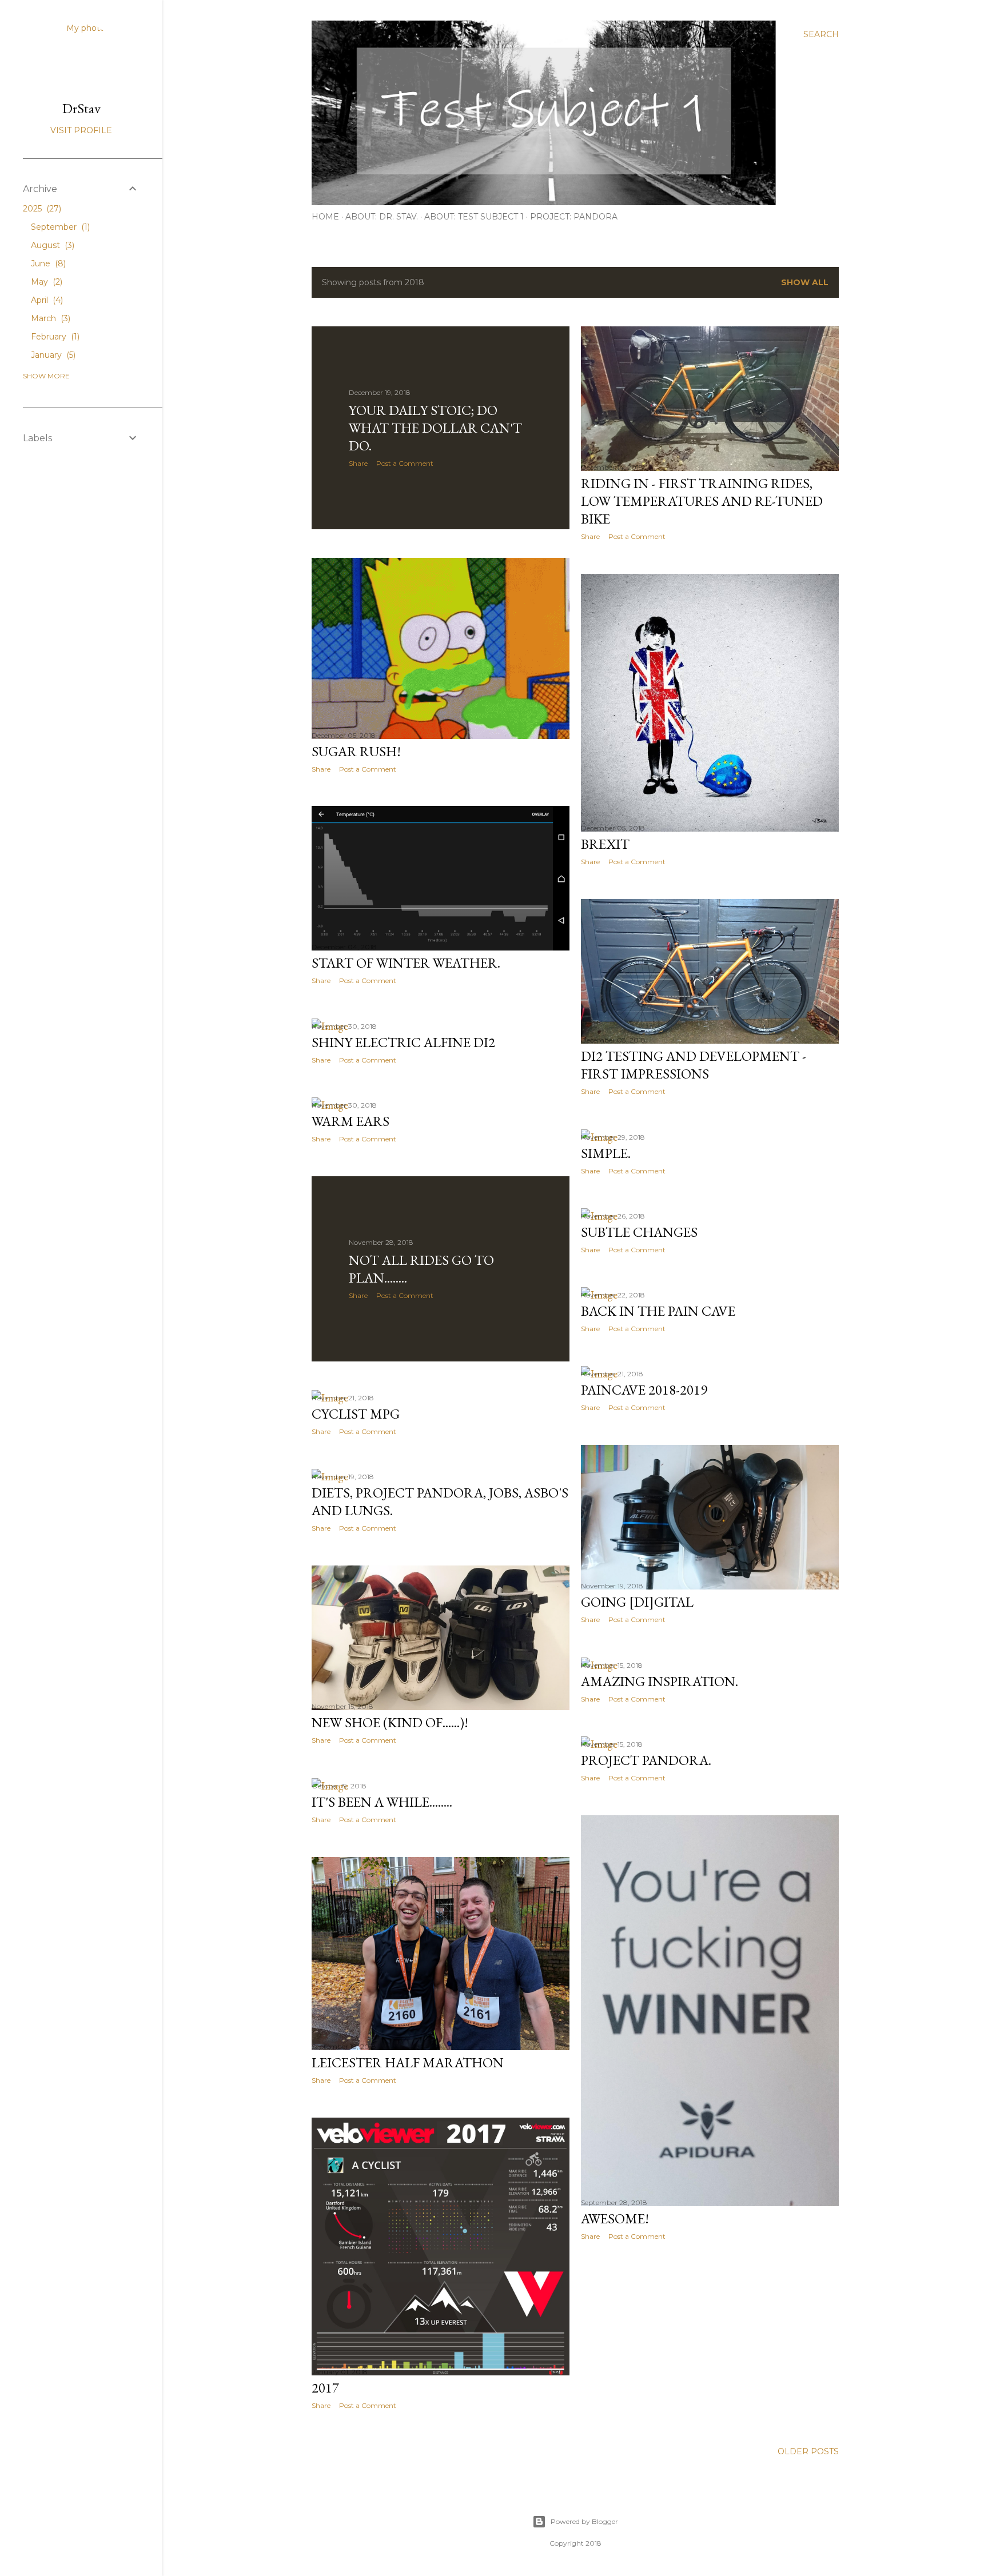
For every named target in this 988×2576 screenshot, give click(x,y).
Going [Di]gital (637, 1602)
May (45, 282)
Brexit (605, 844)
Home (325, 217)
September (59, 227)
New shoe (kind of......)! (390, 1722)
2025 (41, 209)
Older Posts (808, 2451)
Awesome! (615, 2218)
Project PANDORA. (646, 1760)
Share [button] (358, 463)
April (46, 300)
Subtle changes (639, 1232)
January (52, 355)
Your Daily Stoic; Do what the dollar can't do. (435, 428)
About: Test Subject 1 (474, 217)
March (49, 318)
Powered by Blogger (584, 2521)
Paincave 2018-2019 (644, 1390)
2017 (325, 2388)
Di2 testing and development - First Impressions (694, 1065)
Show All (805, 282)
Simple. (606, 1153)
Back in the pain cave (658, 1311)
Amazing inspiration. (660, 1681)
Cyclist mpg (356, 1414)
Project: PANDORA (574, 217)
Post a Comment (405, 463)
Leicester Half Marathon (408, 2062)
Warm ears (350, 1121)
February (54, 337)
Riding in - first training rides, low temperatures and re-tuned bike (702, 501)
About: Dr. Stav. (382, 217)
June (47, 263)
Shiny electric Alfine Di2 (403, 1042)
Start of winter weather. (406, 963)
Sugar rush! (356, 751)
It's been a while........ (382, 1802)
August (51, 245)
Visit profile (81, 130)
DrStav (81, 108)
